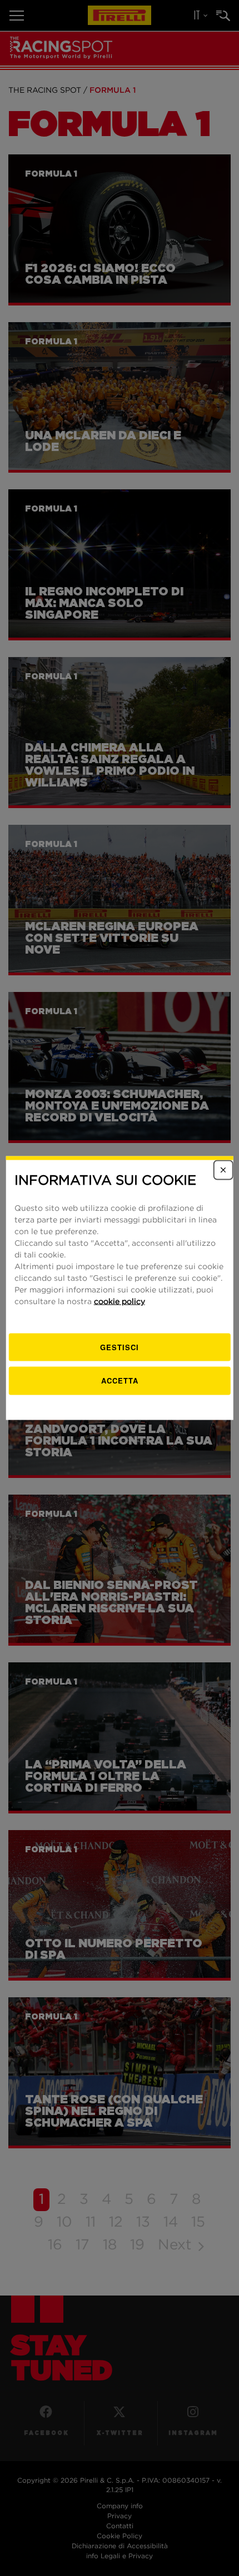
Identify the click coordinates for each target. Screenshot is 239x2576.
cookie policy (120, 1301)
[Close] (223, 1170)
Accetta (120, 1380)
